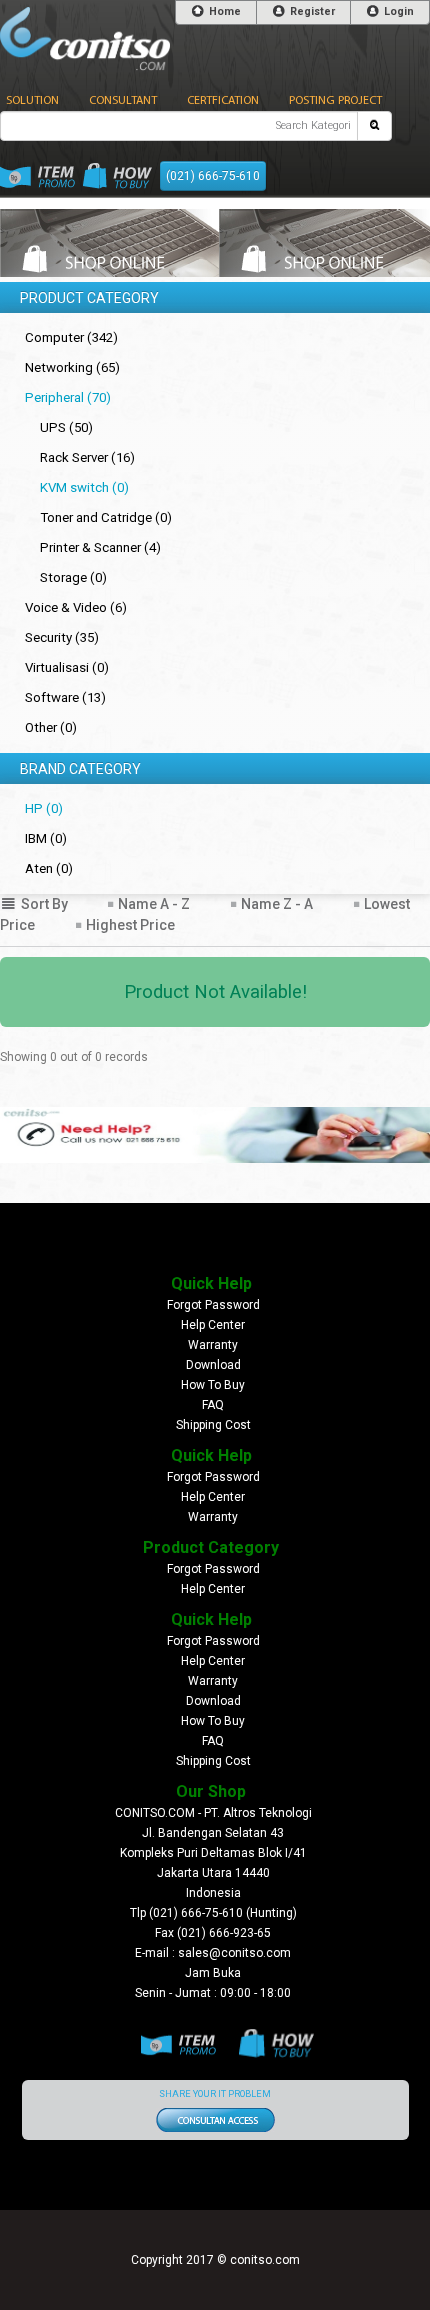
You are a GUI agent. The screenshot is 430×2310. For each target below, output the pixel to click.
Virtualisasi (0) (67, 667)
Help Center (213, 1325)
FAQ (213, 1405)
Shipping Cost (213, 1425)
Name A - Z (152, 904)
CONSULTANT (123, 101)
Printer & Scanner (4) (100, 547)
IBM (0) (46, 838)
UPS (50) (66, 427)
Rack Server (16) (87, 457)
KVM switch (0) (84, 487)
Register (311, 11)
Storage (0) (73, 577)
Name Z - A (275, 904)
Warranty (213, 1345)
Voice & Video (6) (76, 607)
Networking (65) (72, 367)
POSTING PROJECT (335, 101)
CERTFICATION (223, 101)
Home (223, 11)
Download (213, 1365)
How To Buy (213, 1385)
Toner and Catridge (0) (106, 517)
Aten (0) (49, 868)
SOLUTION (32, 101)
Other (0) (51, 727)
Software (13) (65, 697)
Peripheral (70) (68, 397)
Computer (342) (71, 337)
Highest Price (129, 925)
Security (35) (62, 637)
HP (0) (44, 808)
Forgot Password (213, 1305)
